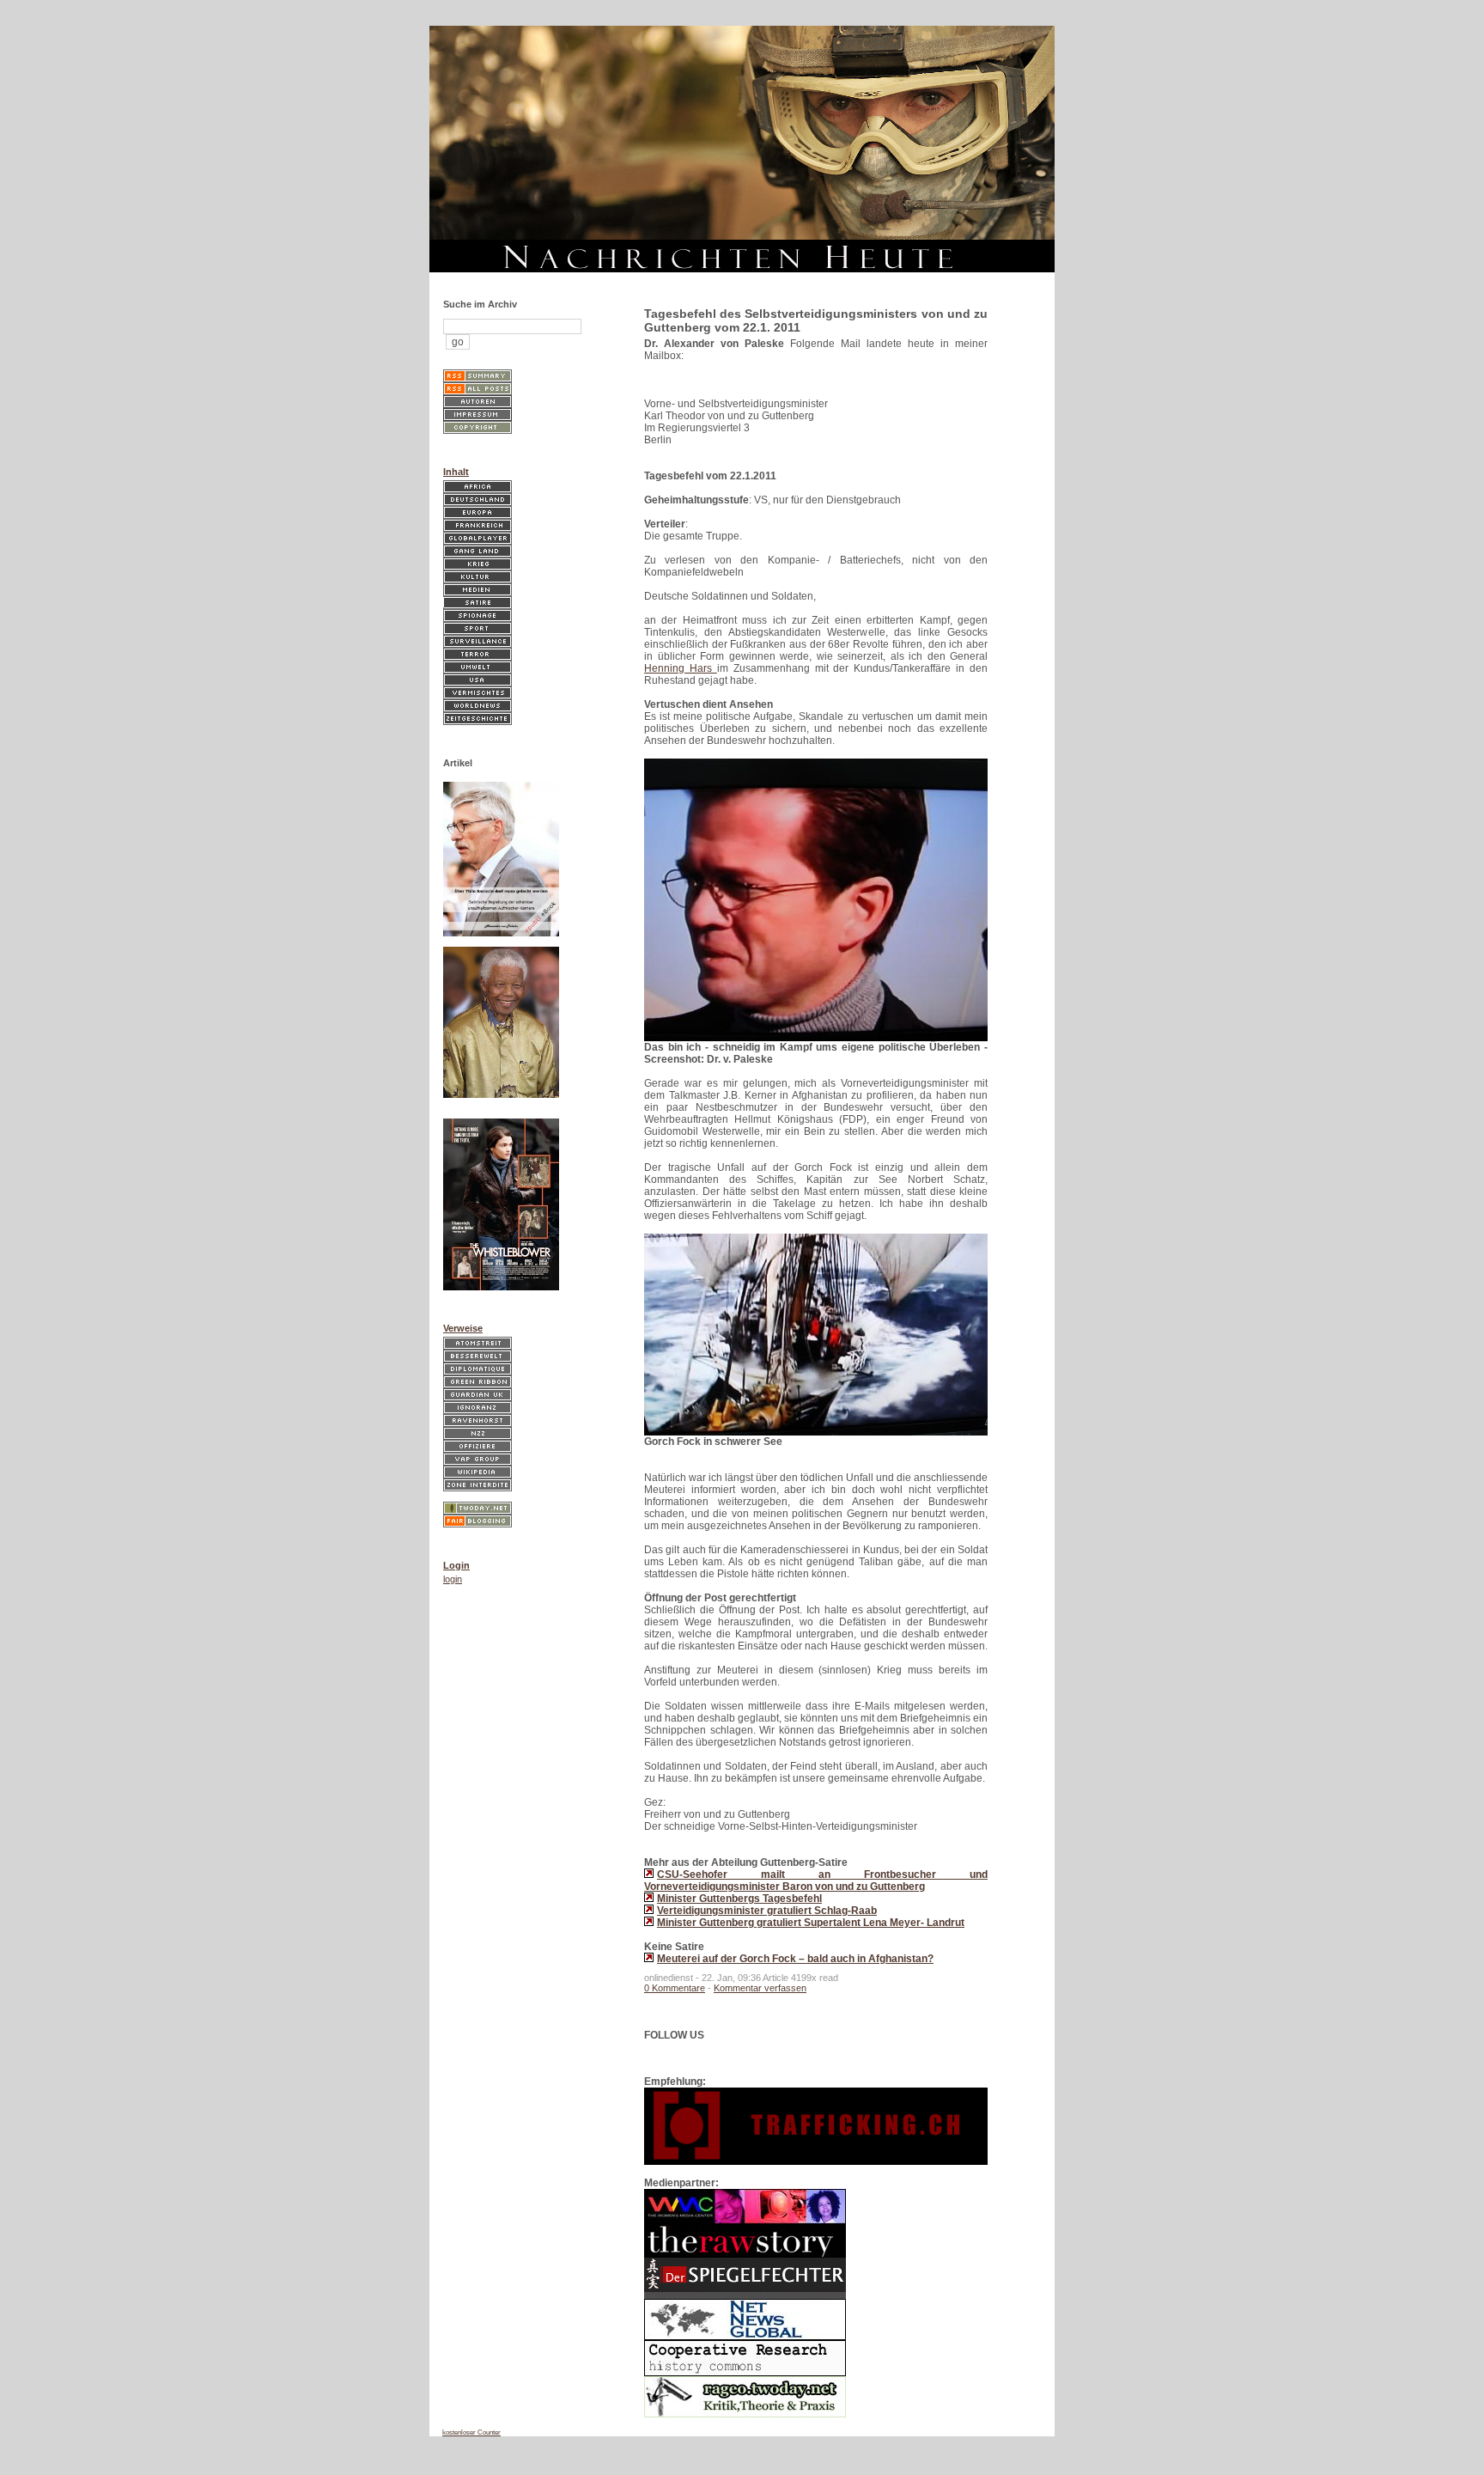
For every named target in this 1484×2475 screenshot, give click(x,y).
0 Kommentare (675, 1988)
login (453, 1579)
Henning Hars (681, 668)
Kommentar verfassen (760, 1988)
